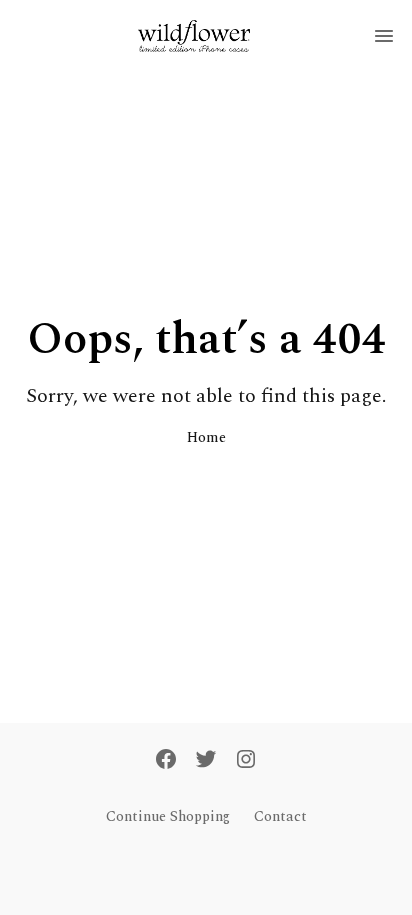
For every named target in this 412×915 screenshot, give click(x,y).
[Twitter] (206, 761)
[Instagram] (246, 761)
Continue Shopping (168, 817)
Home (206, 438)
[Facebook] (166, 761)
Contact (280, 817)
